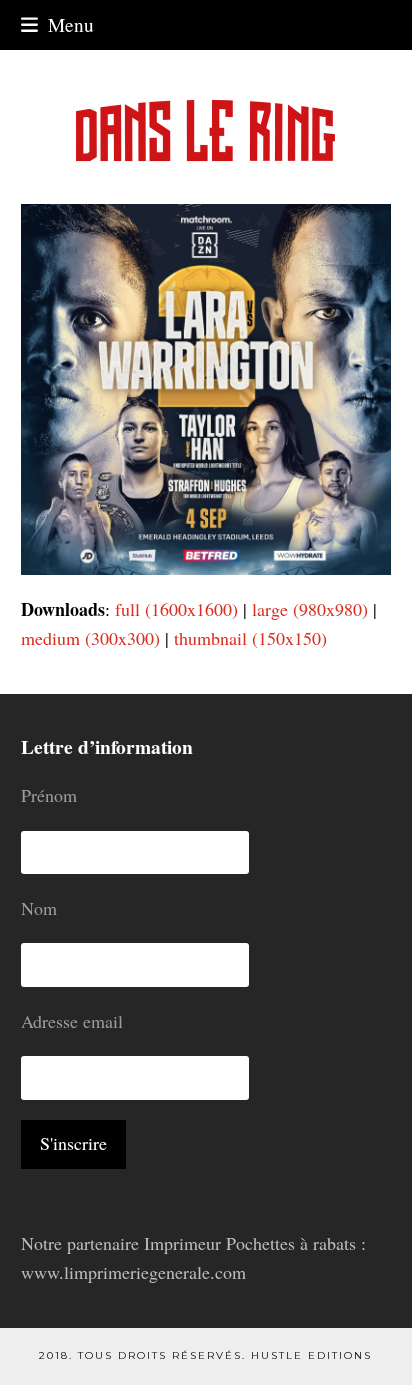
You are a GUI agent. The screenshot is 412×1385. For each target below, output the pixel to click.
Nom (39, 908)
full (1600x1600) (176, 609)
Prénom (49, 795)
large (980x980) (310, 609)
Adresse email (72, 1021)
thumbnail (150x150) (250, 638)
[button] (57, 24)
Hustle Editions (311, 1355)
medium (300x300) (90, 638)
